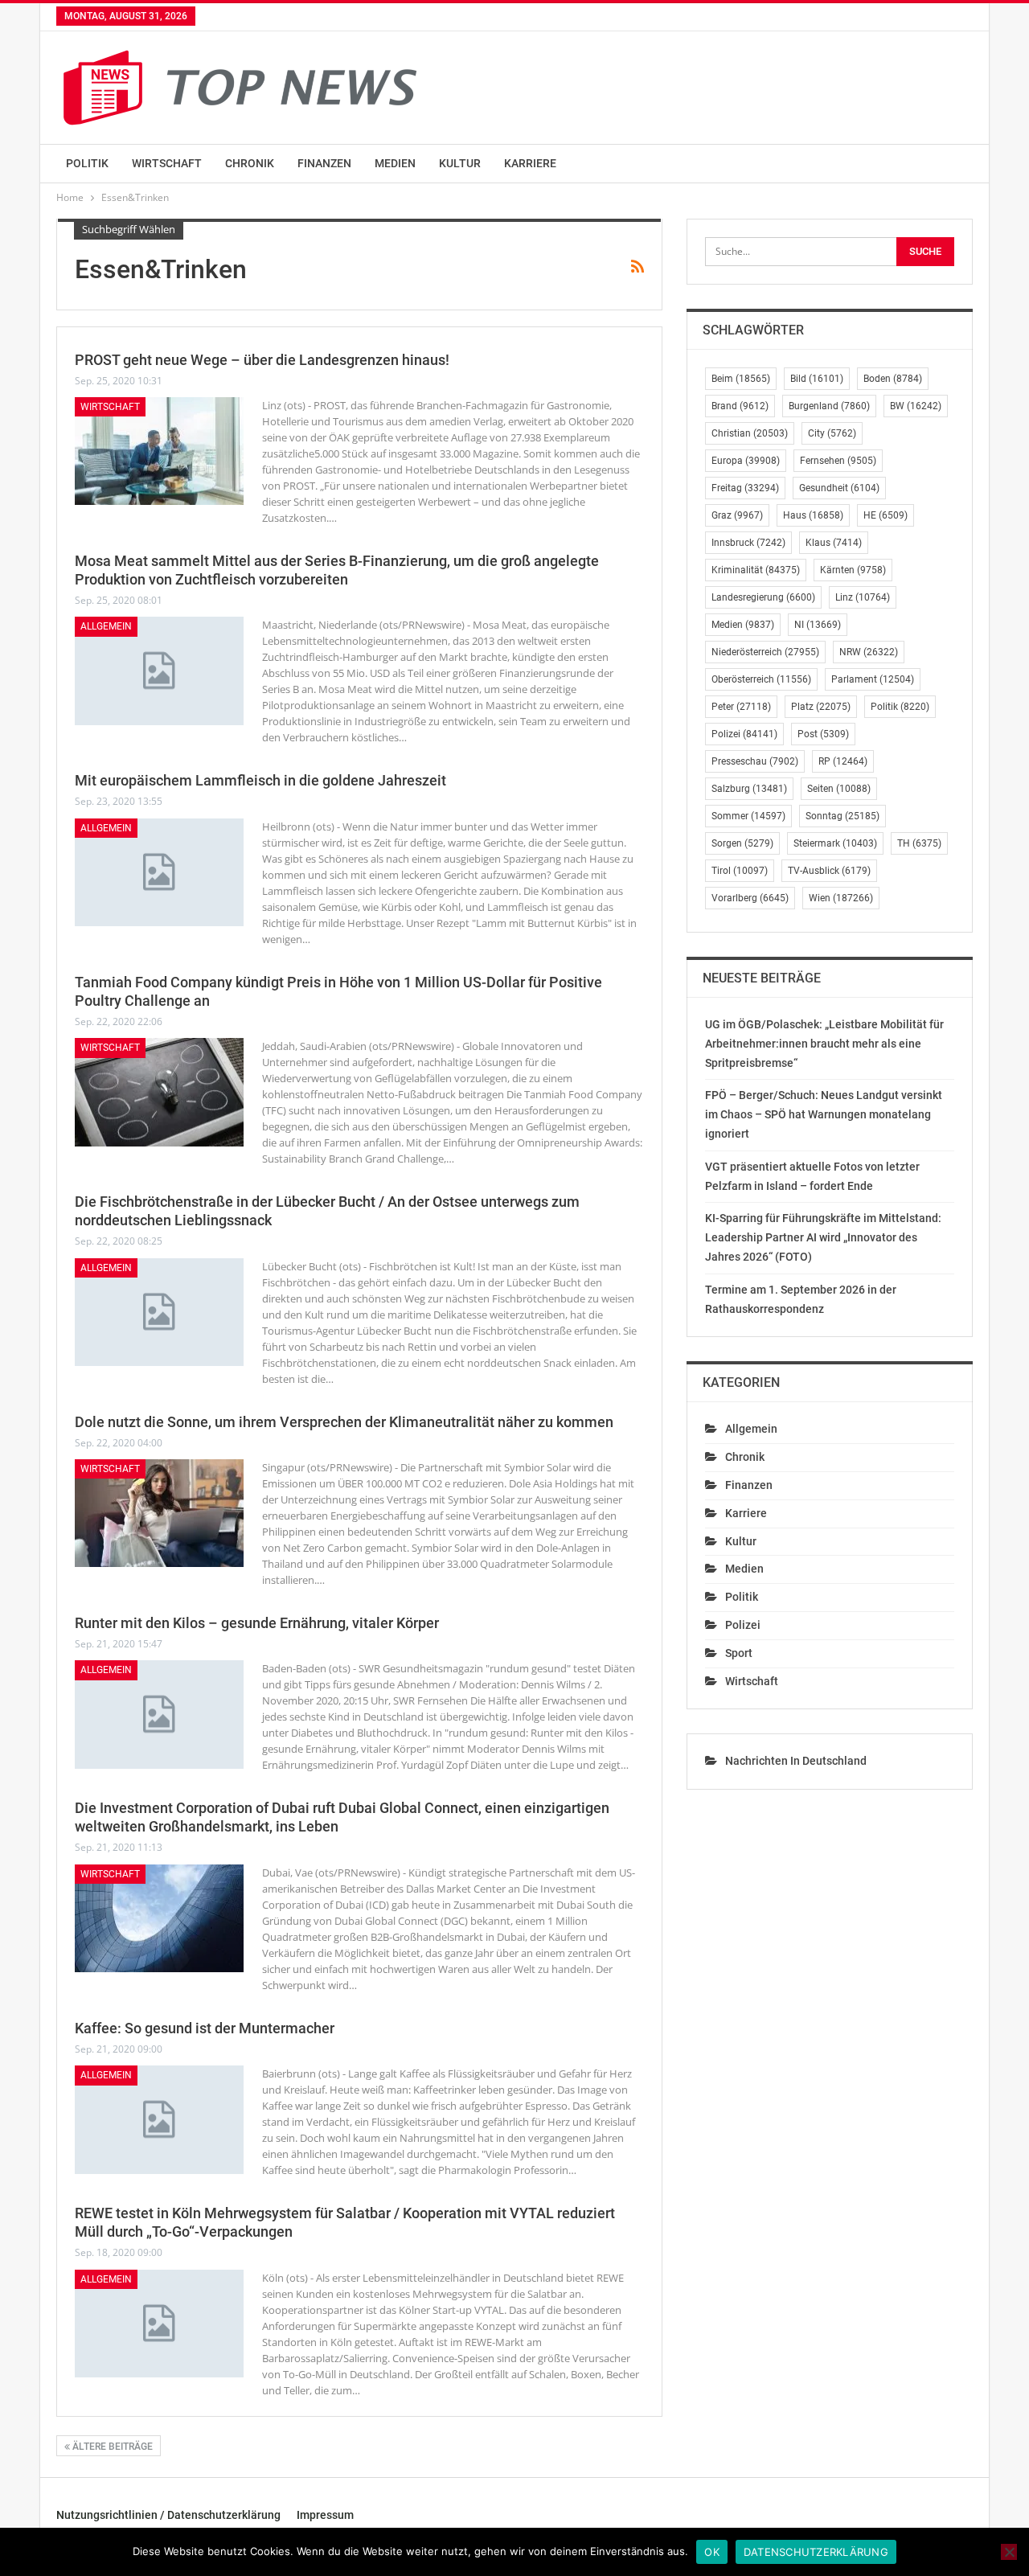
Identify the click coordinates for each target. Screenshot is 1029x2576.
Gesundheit (839, 488)
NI (818, 625)
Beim (741, 379)
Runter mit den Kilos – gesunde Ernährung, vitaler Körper (257, 1623)
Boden (893, 379)
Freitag (745, 488)
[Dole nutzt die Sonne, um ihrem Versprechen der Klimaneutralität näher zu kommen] (159, 1513)
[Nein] (1009, 2552)
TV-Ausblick (829, 871)
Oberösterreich (761, 679)
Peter (741, 707)
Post (823, 734)
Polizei (744, 734)
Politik (87, 163)
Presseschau (755, 761)
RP (843, 761)
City (832, 433)
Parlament (873, 679)
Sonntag (842, 816)
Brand (740, 406)
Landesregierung (763, 597)
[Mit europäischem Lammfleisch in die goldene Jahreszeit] (159, 872)
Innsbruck (748, 543)
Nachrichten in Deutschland (796, 1761)
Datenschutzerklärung (816, 2552)
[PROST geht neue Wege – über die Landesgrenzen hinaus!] (159, 451)
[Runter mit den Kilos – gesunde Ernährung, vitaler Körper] (159, 1714)
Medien (395, 163)
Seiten (839, 789)
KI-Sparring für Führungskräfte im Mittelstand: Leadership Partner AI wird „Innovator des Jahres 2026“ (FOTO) (823, 1237)
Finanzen (324, 163)
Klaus (834, 543)
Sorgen (742, 843)
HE (886, 515)
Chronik (250, 163)
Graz (737, 515)
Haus (813, 515)
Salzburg (749, 789)
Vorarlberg (750, 898)
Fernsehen (838, 461)
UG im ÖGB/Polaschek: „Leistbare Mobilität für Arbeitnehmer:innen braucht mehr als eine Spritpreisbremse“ (824, 1044)
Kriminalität (756, 570)
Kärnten (853, 570)
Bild (817, 379)
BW (916, 406)
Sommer (748, 816)
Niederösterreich (765, 652)
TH (919, 843)
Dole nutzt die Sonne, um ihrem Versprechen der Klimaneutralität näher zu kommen (344, 1422)
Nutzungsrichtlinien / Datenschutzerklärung (168, 2515)
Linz (863, 597)
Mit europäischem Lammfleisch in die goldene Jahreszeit (260, 780)
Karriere (530, 163)
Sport (739, 1653)
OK (712, 2552)
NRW (869, 652)
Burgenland (829, 406)
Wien (841, 898)
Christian (750, 433)
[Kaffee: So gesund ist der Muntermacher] (159, 2119)
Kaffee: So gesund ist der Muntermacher (205, 2028)
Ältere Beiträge (111, 2447)
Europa (746, 461)
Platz (821, 707)
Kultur (460, 163)
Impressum (325, 2515)
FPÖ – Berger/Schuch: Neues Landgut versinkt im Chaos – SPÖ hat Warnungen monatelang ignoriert (824, 1114)
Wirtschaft (167, 163)
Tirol (740, 871)
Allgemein (106, 626)
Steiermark (835, 843)
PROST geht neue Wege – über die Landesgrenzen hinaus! (262, 360)
